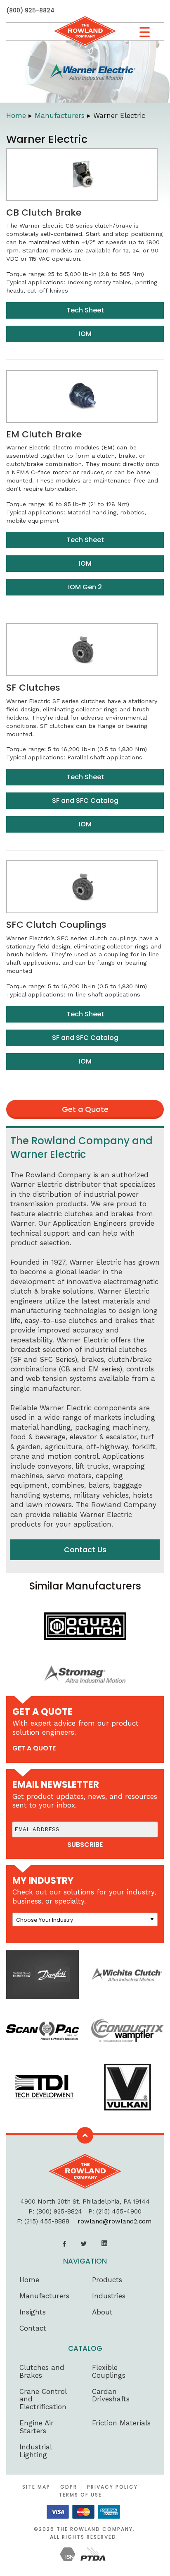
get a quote (34, 1748)
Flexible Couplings (109, 2371)
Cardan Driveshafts (111, 2395)
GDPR (69, 2487)
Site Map (36, 2487)
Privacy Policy (112, 2487)
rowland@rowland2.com (115, 2221)
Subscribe (85, 1845)
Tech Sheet (85, 310)
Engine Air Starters (37, 2427)
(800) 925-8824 (30, 10)
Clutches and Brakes (42, 2371)
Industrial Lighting (35, 2451)
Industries (109, 2296)
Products (107, 2280)
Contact (33, 2328)
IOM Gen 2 (85, 587)
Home (16, 115)
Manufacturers (60, 115)
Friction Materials (121, 2423)
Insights (33, 2312)
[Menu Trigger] (145, 32)
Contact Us (85, 1550)
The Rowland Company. (96, 2529)
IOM (85, 334)
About (102, 2312)
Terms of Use (80, 2495)
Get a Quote (85, 1109)
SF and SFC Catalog (85, 801)
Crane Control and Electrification (43, 2399)
